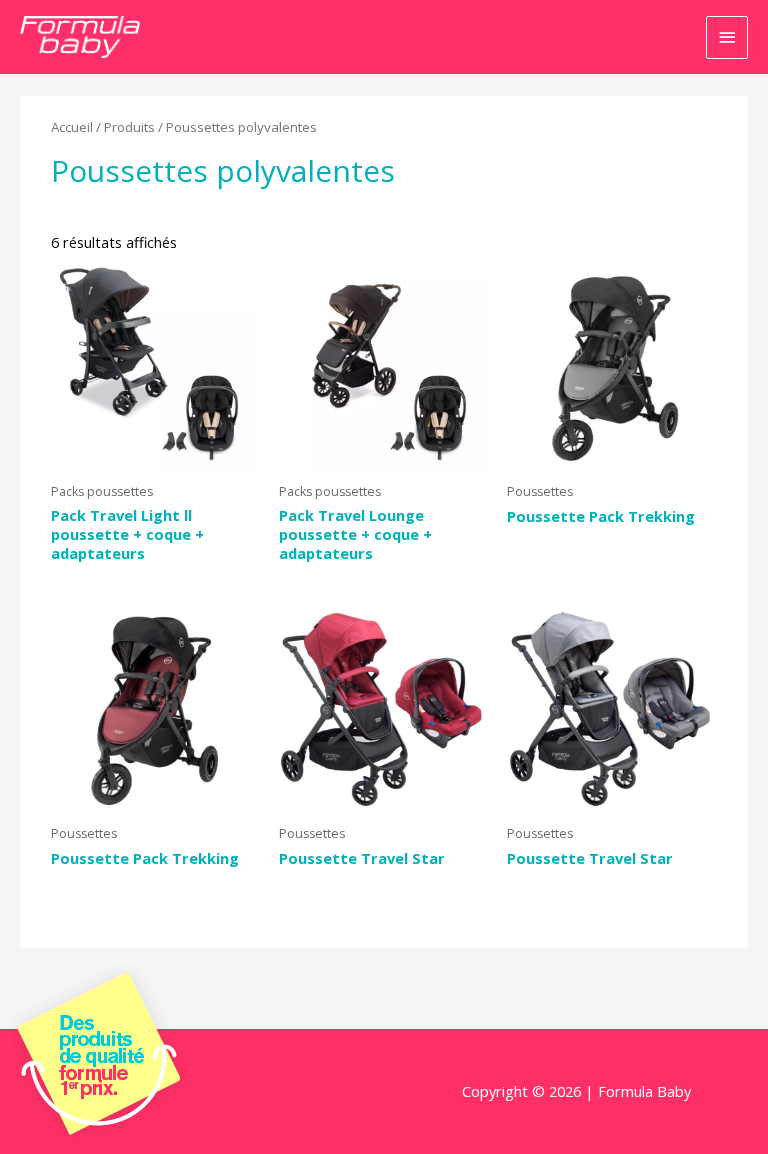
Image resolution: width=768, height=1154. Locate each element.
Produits (129, 127)
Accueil (72, 127)
